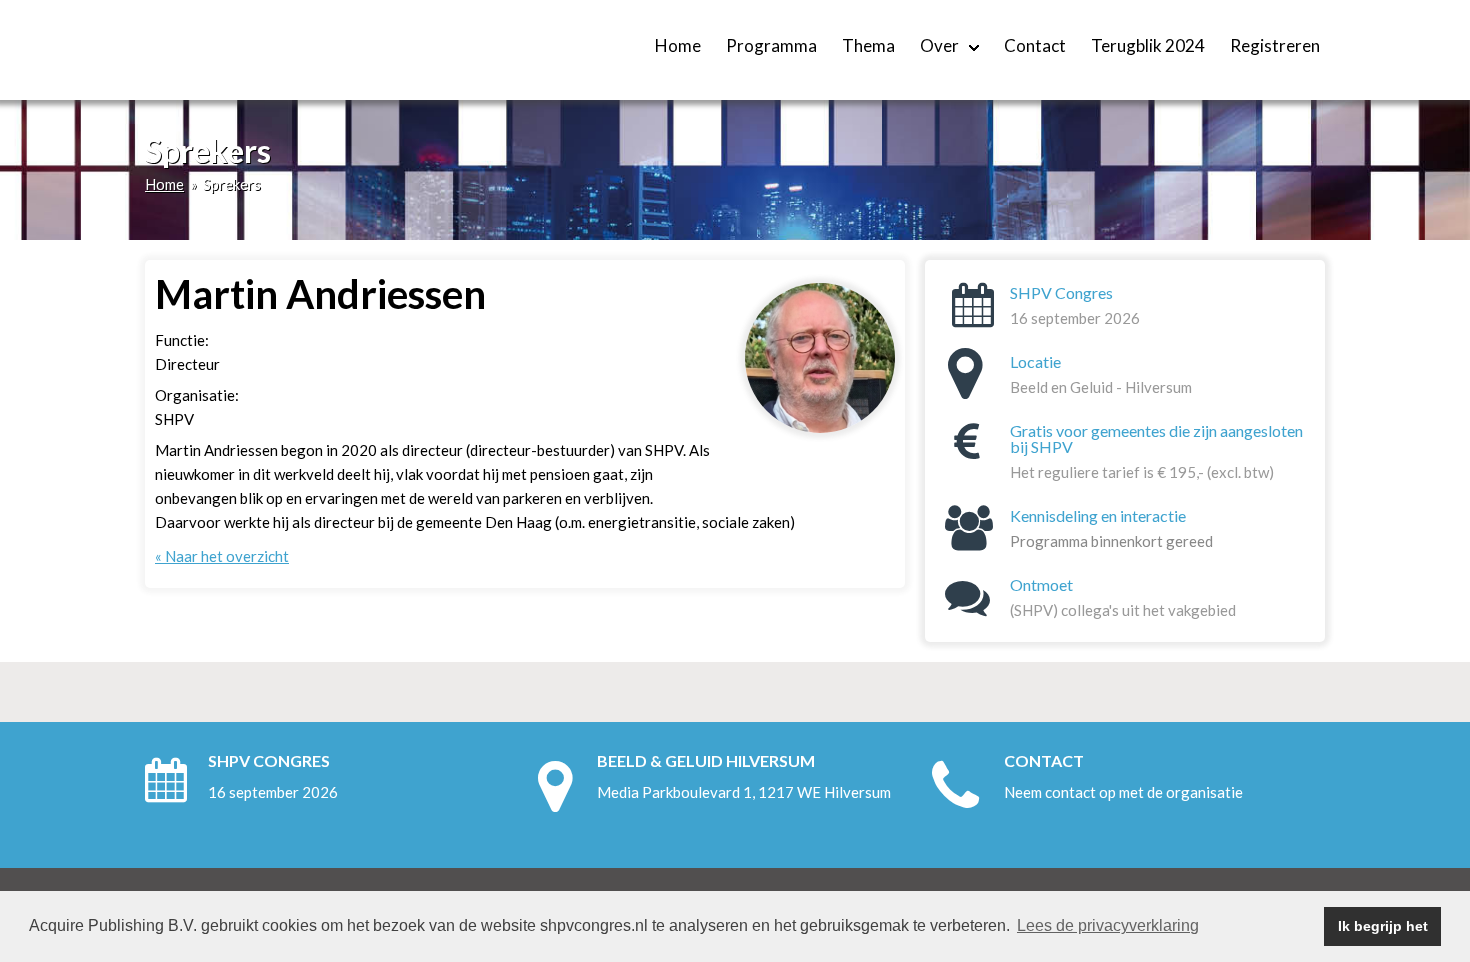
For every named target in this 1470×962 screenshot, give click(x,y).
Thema (868, 45)
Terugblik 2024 (1148, 45)
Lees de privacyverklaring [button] (1108, 925)
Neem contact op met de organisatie (1123, 792)
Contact (1035, 45)
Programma (771, 45)
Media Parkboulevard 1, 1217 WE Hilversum (744, 792)
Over (939, 45)
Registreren (1275, 45)
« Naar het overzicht (222, 556)
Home (678, 45)
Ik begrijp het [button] (1383, 926)
